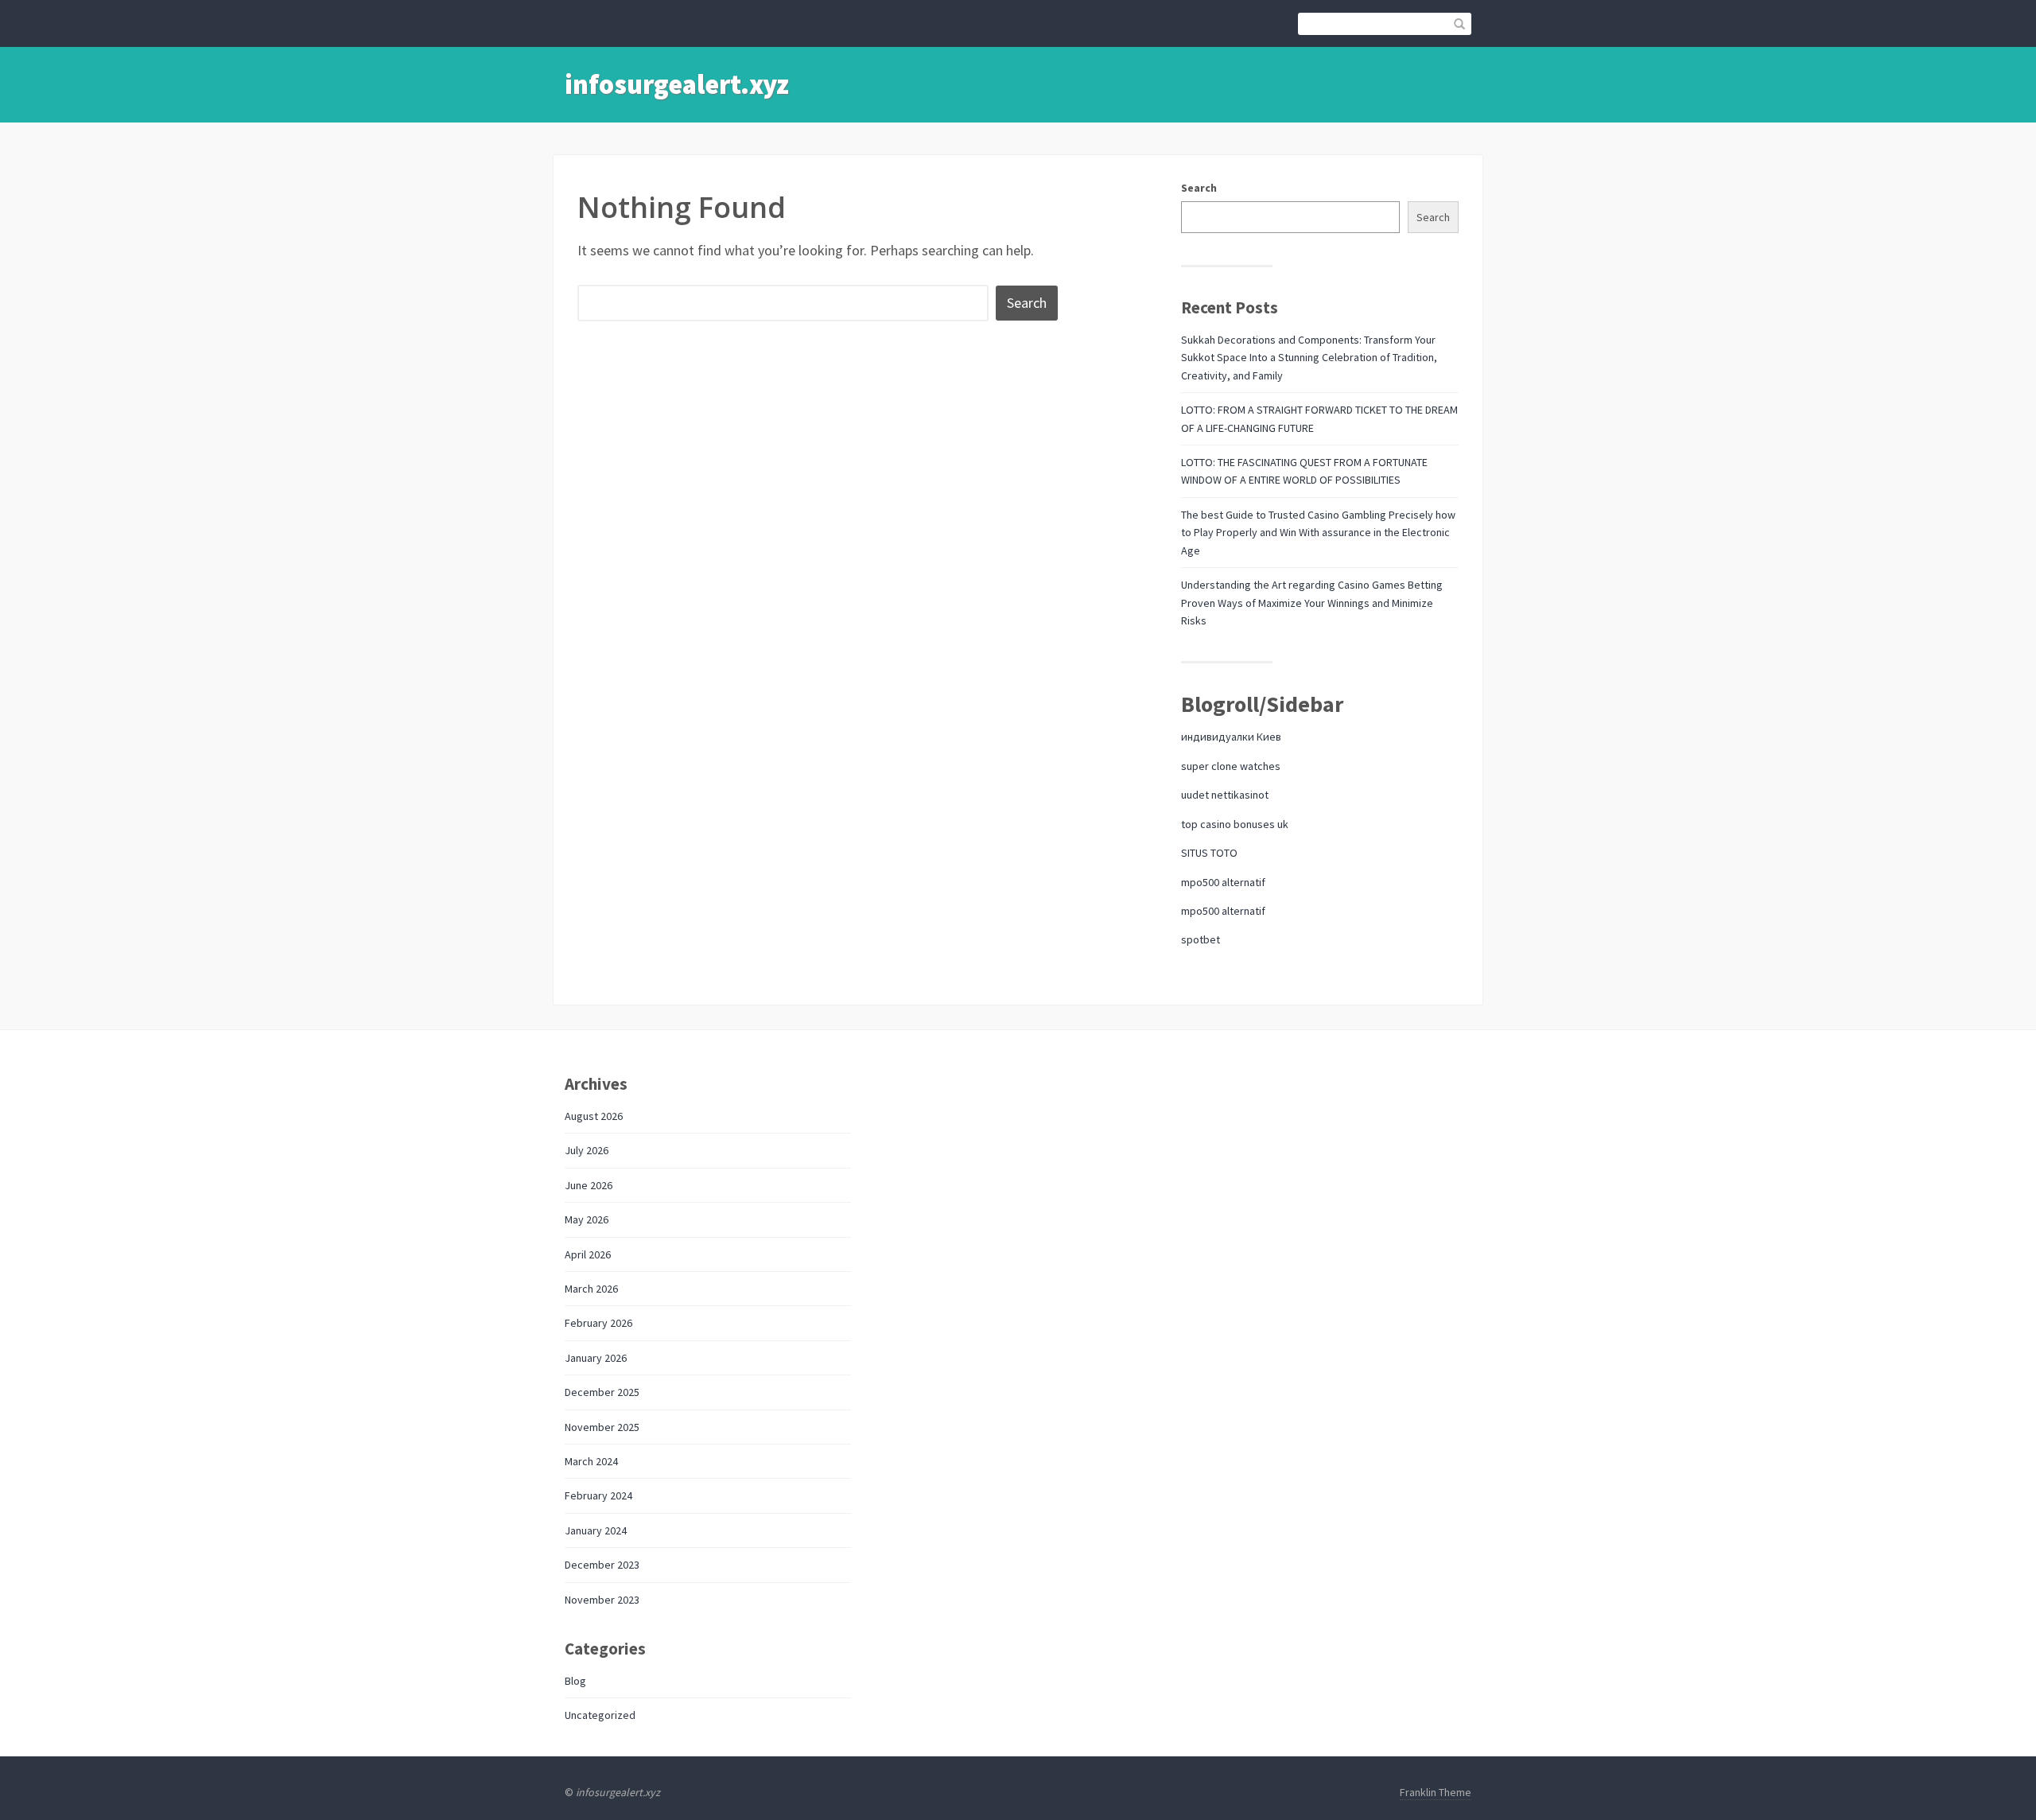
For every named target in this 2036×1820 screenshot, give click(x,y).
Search (1199, 188)
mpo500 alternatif (1223, 882)
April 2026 (588, 1254)
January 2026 (596, 1358)
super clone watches (1231, 766)
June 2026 (589, 1185)
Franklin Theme (1436, 1792)
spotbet (1201, 939)
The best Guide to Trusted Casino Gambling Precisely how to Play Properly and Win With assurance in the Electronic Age (1318, 533)
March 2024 (591, 1461)
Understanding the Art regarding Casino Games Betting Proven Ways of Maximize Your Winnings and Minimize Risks (1312, 603)
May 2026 (587, 1219)
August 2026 (594, 1116)
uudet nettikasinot (1225, 795)
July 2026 (587, 1150)
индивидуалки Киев (1231, 737)
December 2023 (602, 1565)
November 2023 (602, 1600)
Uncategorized (600, 1715)
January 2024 (596, 1530)
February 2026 (598, 1323)
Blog (575, 1681)
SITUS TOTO (1209, 853)
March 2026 (591, 1289)
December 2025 (602, 1392)
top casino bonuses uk (1235, 824)
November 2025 (602, 1427)
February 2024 (598, 1495)
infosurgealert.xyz (677, 84)
